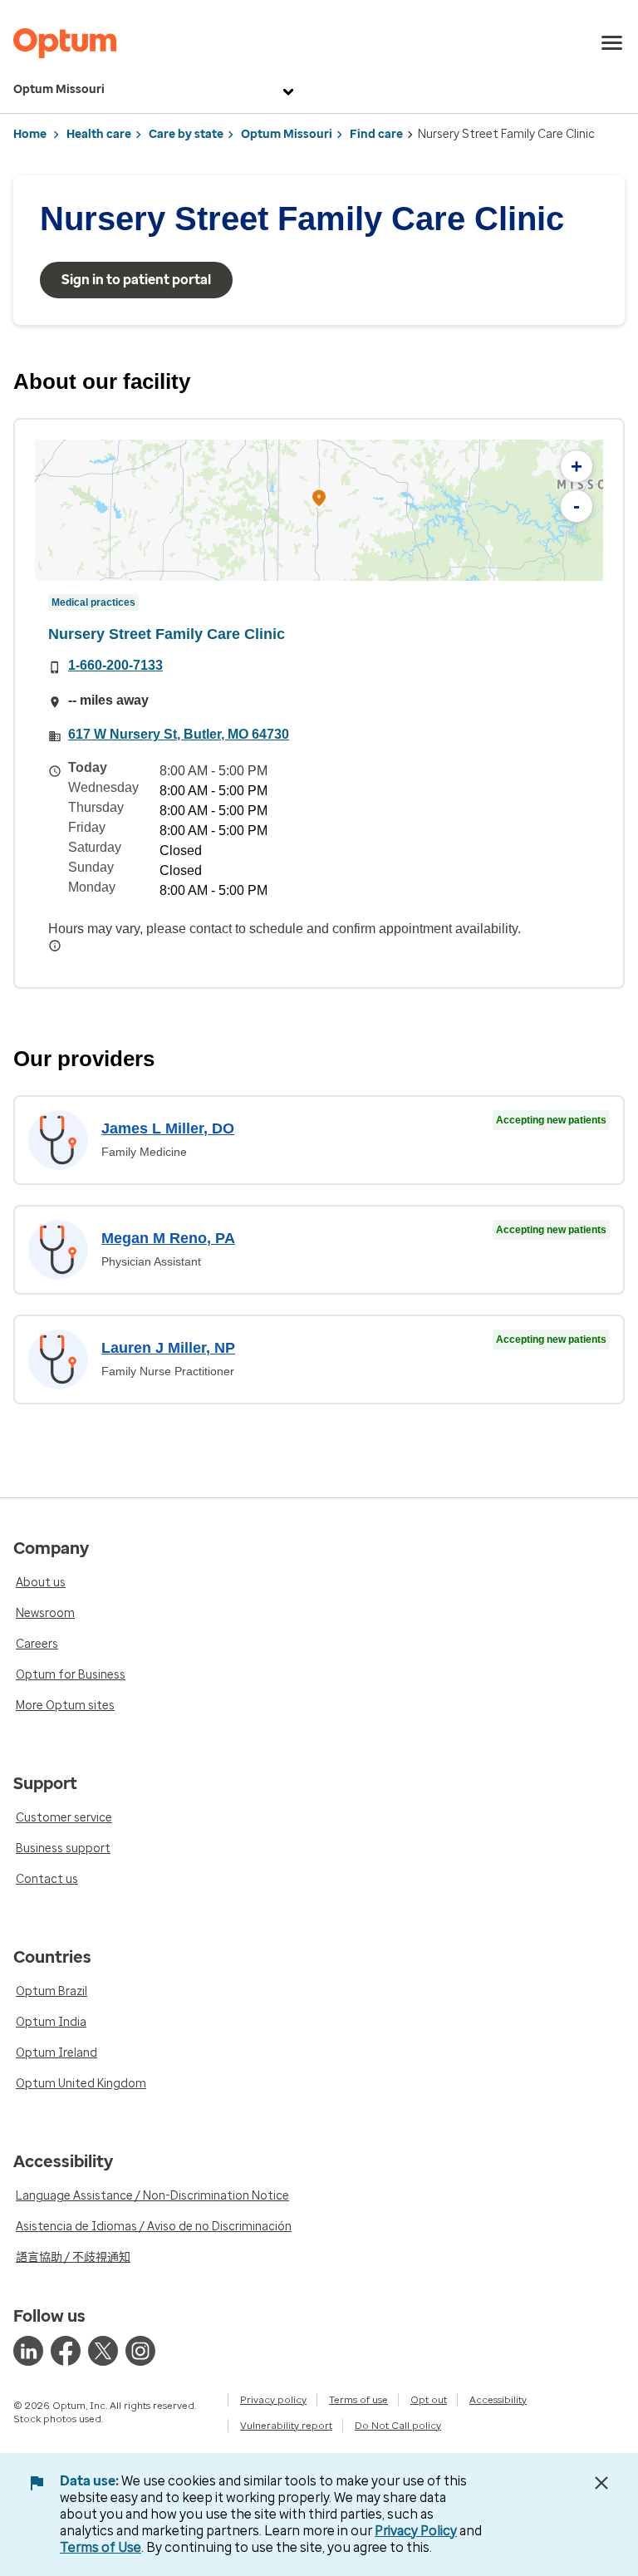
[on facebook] (66, 2351)
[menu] (612, 43)
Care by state (186, 134)
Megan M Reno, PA (168, 1238)
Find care (376, 134)
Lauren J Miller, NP (168, 1348)
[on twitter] (103, 2351)
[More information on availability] (55, 946)
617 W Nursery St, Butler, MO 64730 (179, 734)
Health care (99, 134)
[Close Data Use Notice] (601, 2483)
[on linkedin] (28, 2351)
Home (30, 134)
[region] (319, 510)
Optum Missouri (59, 89)
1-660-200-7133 (115, 665)
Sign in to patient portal (136, 280)
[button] (319, 501)
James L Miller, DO (168, 1128)
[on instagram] (140, 2351)
